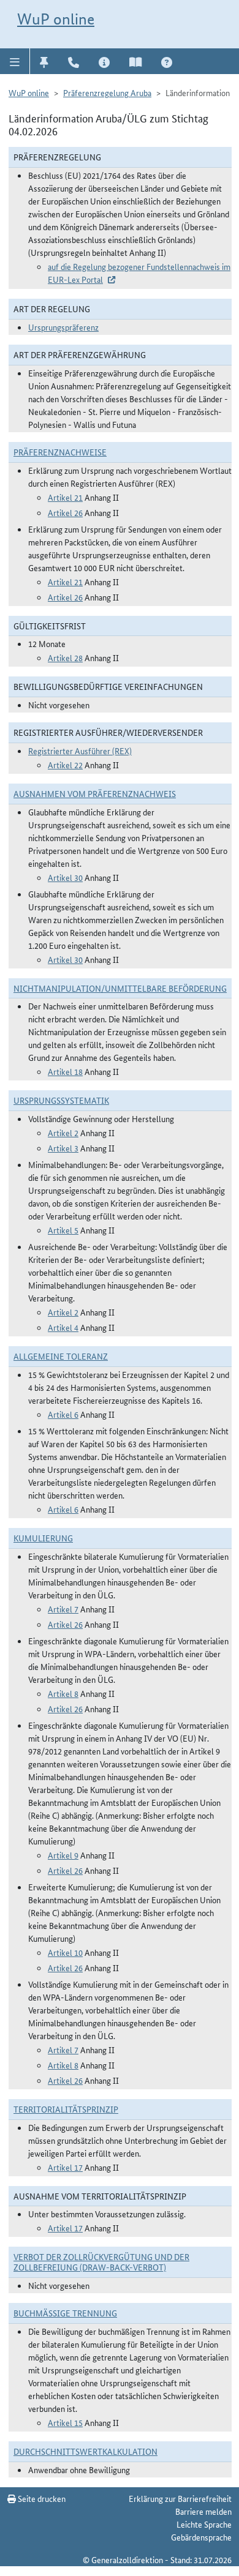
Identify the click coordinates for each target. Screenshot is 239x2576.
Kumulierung (43, 1538)
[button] (15, 61)
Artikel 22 (65, 765)
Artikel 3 (63, 1148)
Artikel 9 (63, 1855)
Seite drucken (41, 2498)
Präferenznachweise (60, 452)
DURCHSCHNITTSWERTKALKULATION (85, 2451)
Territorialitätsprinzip (66, 2109)
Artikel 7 (63, 1609)
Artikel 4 (63, 1327)
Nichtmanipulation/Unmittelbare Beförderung (120, 988)
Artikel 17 (65, 2167)
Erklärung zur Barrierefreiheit (180, 2498)
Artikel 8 (63, 1693)
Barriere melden (203, 2511)
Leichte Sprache (204, 2524)
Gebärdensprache (201, 2537)
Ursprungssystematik (61, 1100)
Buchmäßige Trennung (65, 2313)
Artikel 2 (63, 1133)
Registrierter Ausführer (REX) (80, 751)
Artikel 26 (65, 512)
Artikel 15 (65, 2422)
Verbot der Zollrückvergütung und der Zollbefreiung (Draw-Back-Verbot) (101, 2262)
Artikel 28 (65, 657)
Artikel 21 (65, 497)
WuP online (56, 19)
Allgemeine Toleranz (61, 1356)
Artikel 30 (65, 877)
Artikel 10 (65, 1952)
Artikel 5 (63, 1230)
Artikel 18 (65, 1071)
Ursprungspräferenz (63, 327)
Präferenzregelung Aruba (107, 92)
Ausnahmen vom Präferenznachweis (95, 793)
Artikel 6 (63, 1414)
